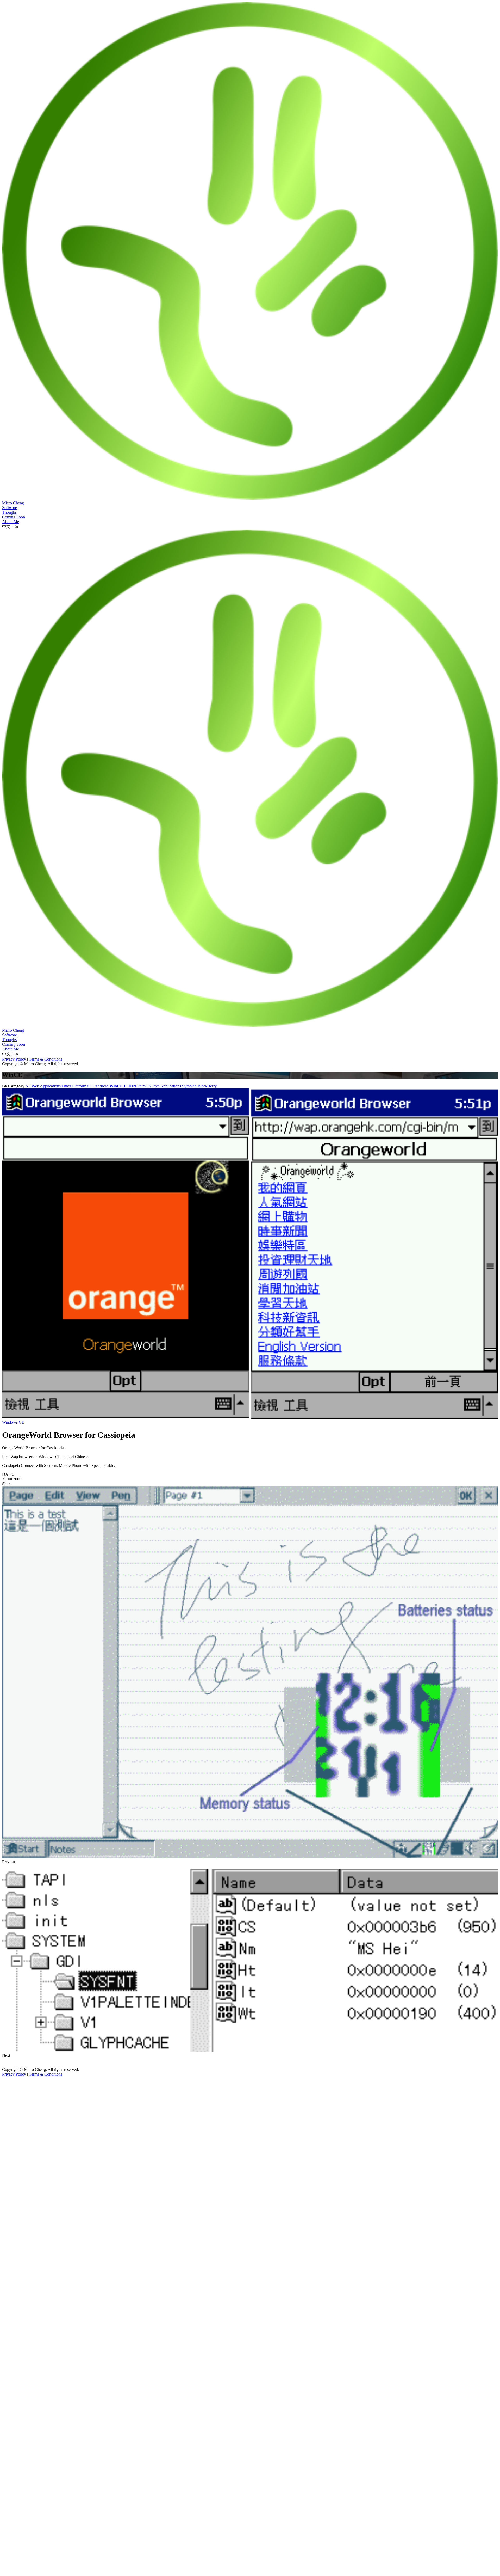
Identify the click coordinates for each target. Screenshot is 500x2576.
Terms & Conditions (46, 1059)
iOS (91, 1086)
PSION (131, 1086)
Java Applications (167, 1086)
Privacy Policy (14, 1059)
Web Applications (47, 1086)
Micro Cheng (13, 503)
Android (102, 1086)
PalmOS (145, 1086)
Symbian (190, 1086)
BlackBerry (207, 1086)
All (28, 1086)
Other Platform (74, 1086)
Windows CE (13, 1422)
